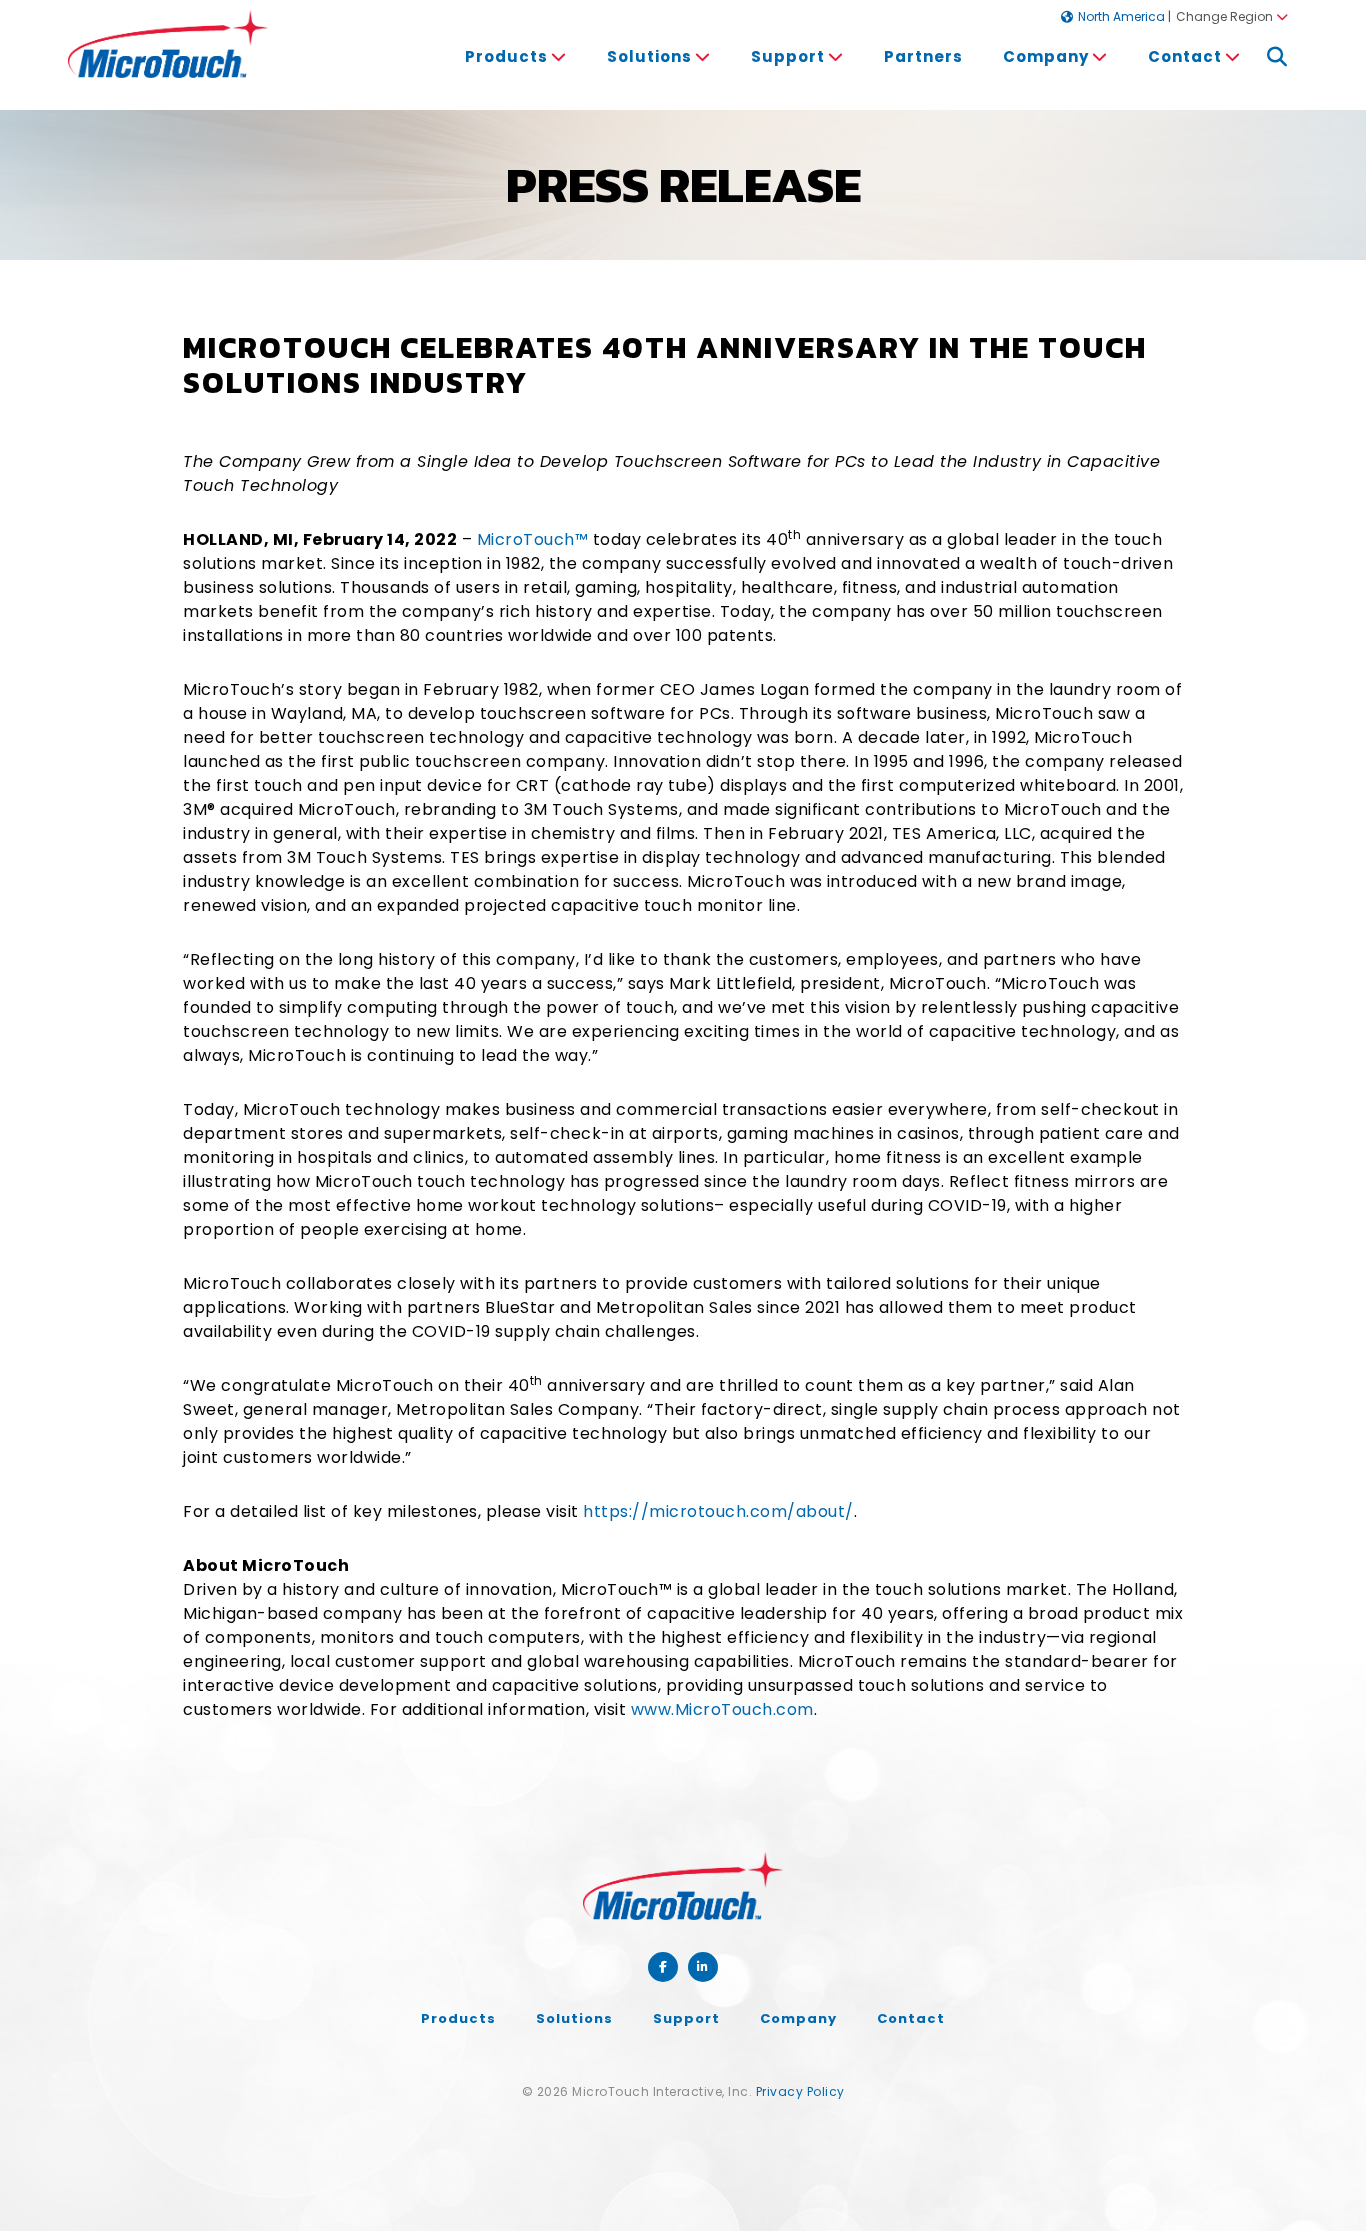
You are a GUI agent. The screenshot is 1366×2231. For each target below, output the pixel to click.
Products (506, 56)
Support (686, 2018)
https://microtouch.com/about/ (718, 1511)
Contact (911, 2018)
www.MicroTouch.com (722, 1709)
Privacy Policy (800, 2091)
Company (798, 2018)
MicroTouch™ (533, 539)
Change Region (1224, 16)
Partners (923, 56)
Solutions (574, 2018)
